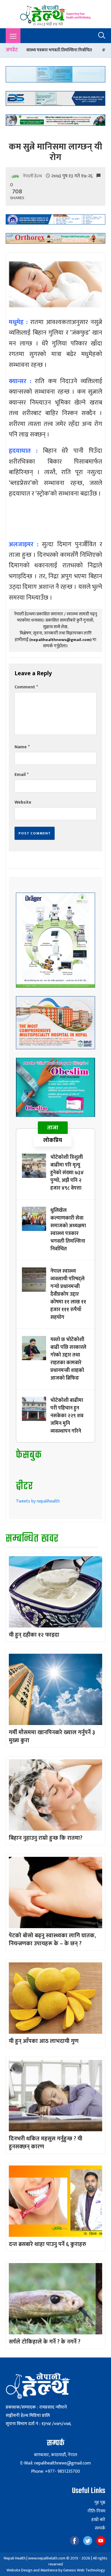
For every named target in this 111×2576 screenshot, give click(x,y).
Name (22, 747)
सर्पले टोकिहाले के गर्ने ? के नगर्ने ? (45, 2342)
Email (21, 775)
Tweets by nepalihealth (38, 1501)
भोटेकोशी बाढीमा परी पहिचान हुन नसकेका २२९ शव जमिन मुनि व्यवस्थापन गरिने (67, 1416)
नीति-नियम (96, 2511)
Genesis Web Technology (84, 2570)
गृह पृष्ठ (100, 2503)
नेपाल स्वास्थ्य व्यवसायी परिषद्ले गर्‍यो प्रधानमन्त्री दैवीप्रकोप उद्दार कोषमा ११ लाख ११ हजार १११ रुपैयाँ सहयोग (68, 1294)
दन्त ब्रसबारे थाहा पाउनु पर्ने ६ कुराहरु (48, 2244)
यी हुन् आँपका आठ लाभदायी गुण (44, 2041)
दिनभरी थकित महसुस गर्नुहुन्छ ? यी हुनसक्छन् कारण (46, 2143)
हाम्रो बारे (98, 2520)
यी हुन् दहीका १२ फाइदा (34, 1635)
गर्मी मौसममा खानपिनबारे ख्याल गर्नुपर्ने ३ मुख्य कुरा (52, 1736)
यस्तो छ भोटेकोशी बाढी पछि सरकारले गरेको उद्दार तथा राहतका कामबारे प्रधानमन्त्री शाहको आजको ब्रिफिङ (68, 1359)
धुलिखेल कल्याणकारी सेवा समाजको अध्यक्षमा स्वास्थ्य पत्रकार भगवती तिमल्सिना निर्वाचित (68, 1230)
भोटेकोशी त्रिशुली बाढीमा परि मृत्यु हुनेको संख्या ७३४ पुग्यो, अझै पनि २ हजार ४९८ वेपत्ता (67, 1173)
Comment (26, 687)
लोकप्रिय (53, 1140)
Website (23, 802)
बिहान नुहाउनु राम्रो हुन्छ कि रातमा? (46, 1838)
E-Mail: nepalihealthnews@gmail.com (55, 2463)
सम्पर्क (100, 2528)
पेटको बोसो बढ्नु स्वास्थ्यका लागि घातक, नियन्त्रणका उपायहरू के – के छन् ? (52, 1940)
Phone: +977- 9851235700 (55, 2471)
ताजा (53, 1128)
